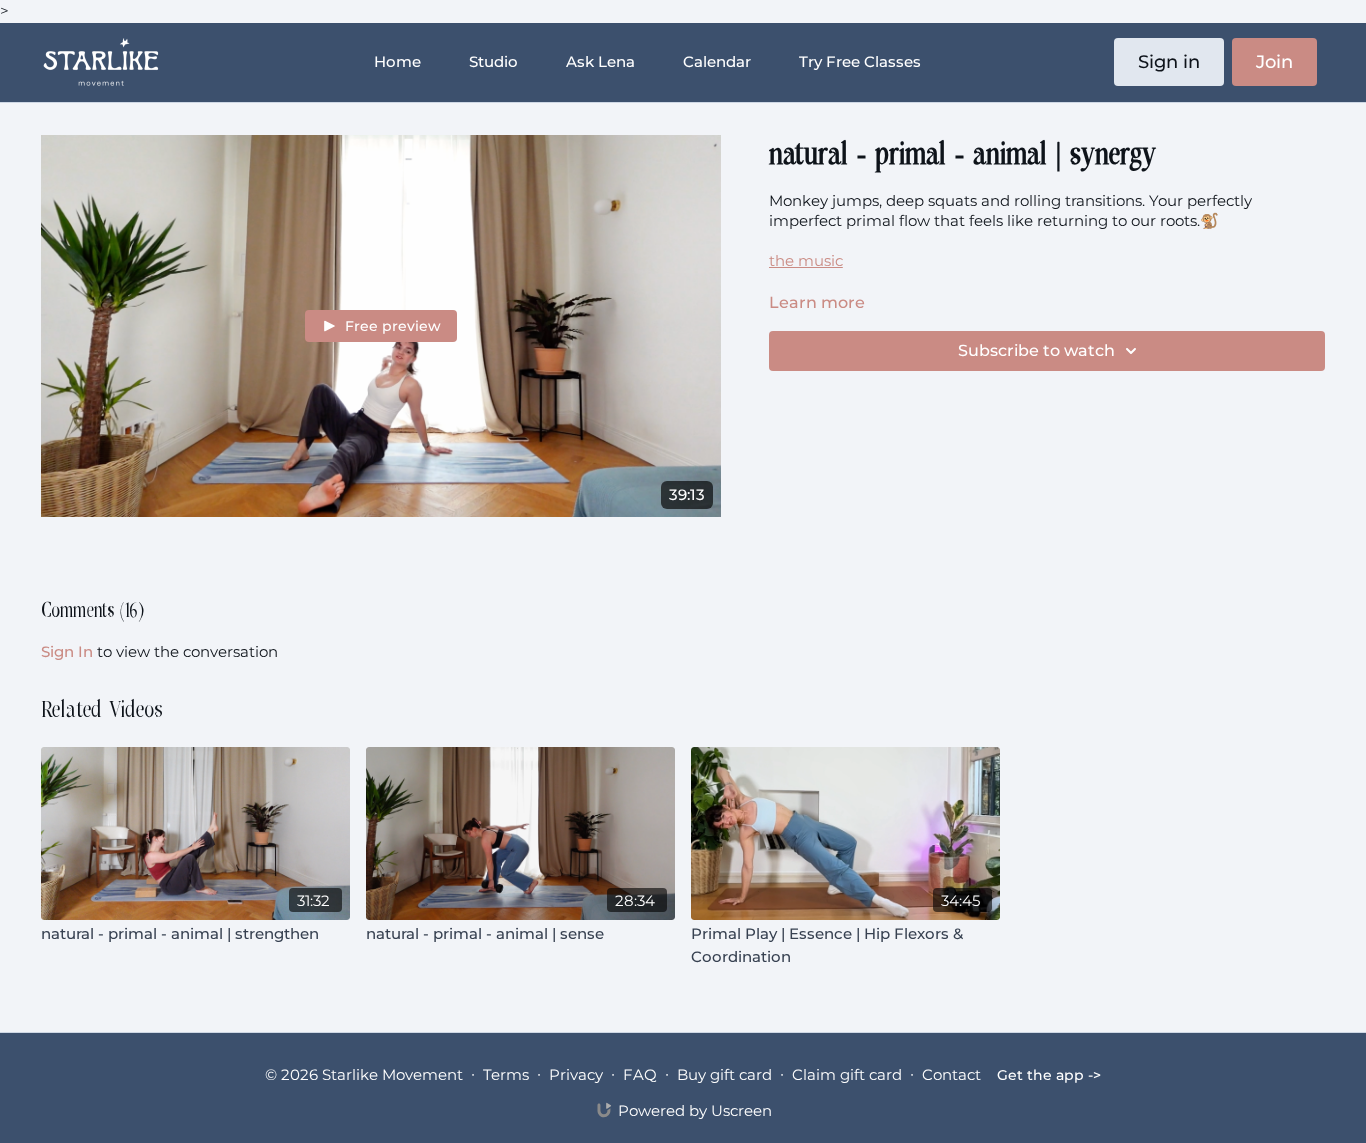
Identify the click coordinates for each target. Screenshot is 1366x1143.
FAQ (640, 1074)
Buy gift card (724, 1074)
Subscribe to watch (1036, 350)
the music (806, 260)
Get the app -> (1049, 1075)
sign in (67, 651)
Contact (951, 1074)
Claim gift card (847, 1074)
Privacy (576, 1074)
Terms (506, 1074)
